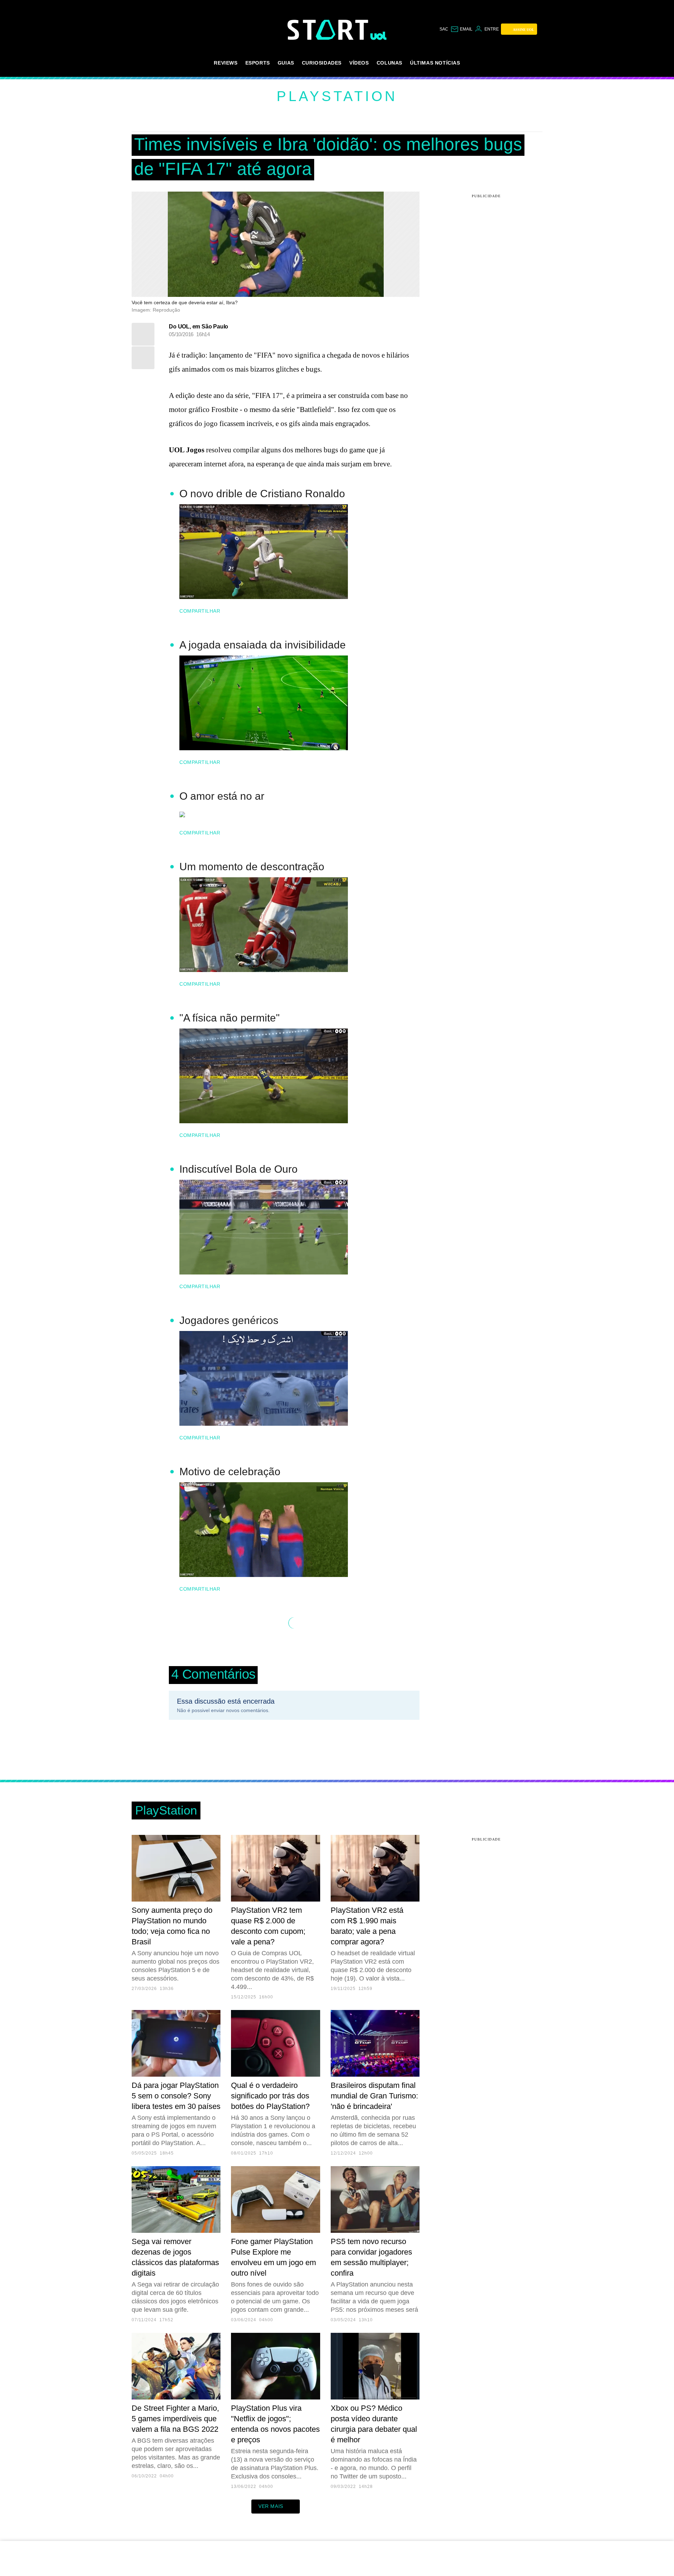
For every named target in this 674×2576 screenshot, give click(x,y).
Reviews (226, 63)
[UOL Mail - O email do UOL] (461, 29)
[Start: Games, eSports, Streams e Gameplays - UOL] (329, 30)
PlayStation (337, 96)
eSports (258, 63)
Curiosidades (322, 63)
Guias (286, 63)
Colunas (389, 63)
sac (444, 29)
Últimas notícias (435, 63)
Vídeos (359, 63)
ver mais (271, 2506)
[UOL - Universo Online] (379, 36)
